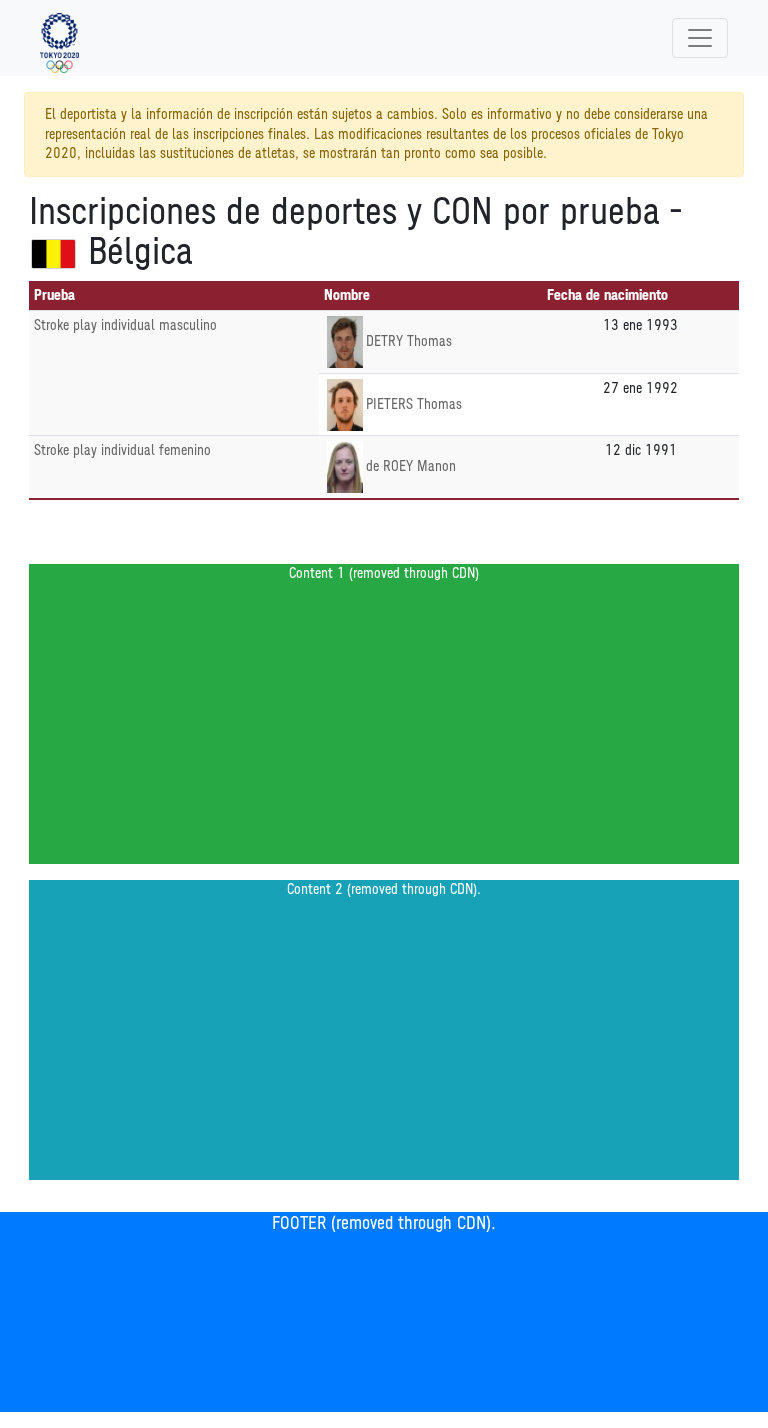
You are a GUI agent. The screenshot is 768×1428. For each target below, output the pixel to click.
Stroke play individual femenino (122, 450)
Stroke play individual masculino (125, 325)
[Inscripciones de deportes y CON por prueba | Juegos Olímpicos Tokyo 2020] (59, 38)
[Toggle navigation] (700, 38)
